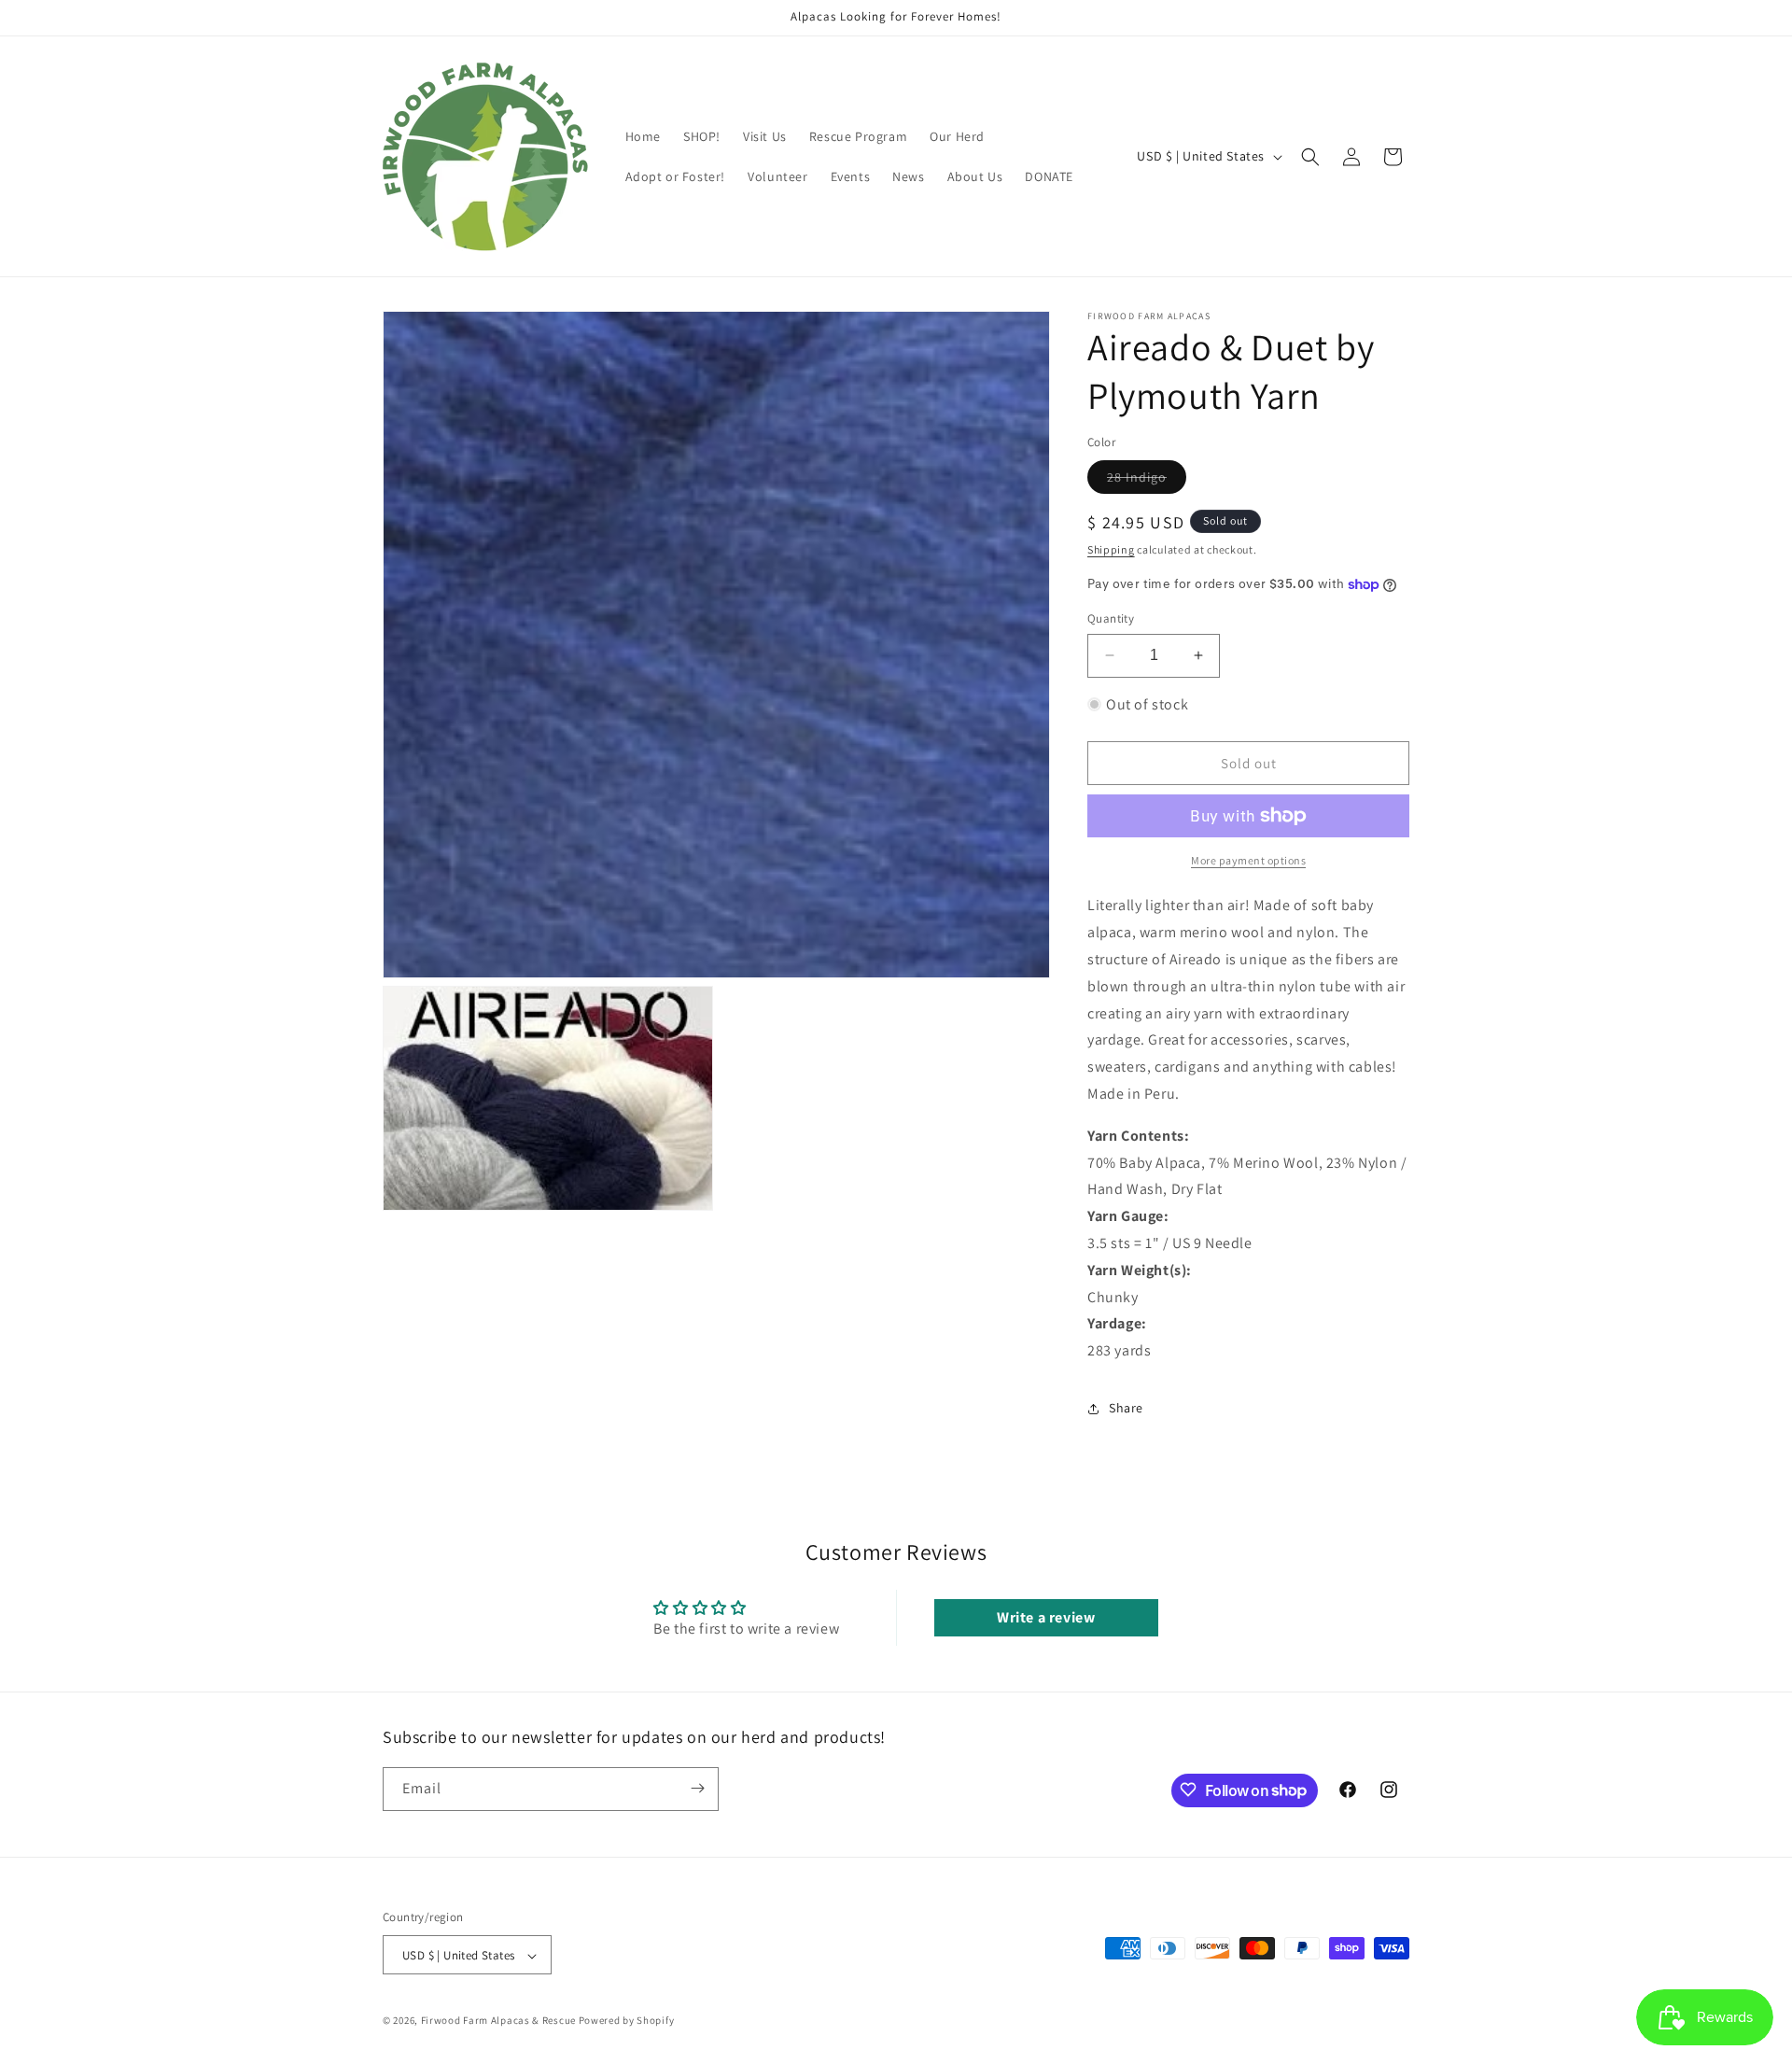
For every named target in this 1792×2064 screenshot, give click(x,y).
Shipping (1111, 549)
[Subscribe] (697, 1788)
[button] (1310, 157)
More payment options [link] (1248, 860)
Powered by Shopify (627, 2021)
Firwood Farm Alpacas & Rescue (498, 2021)
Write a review (1046, 1617)
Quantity (1111, 618)
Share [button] (1126, 1408)
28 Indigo (1147, 481)
